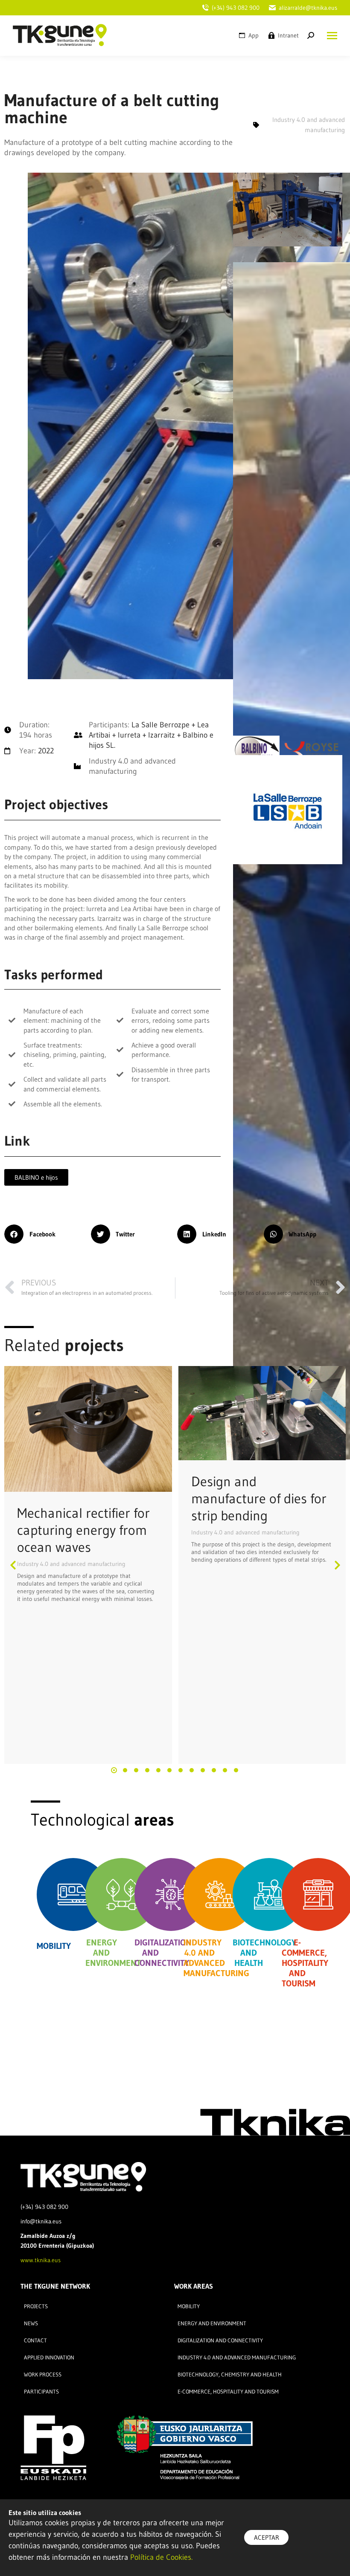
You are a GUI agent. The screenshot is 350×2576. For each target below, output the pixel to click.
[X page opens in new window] (210, 35)
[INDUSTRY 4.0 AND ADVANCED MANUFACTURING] (220, 1894)
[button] (45, 1234)
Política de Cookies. (161, 2557)
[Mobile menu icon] (330, 36)
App (254, 35)
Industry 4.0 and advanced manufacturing (71, 1564)
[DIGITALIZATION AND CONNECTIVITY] (171, 1894)
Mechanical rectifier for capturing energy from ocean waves (83, 1530)
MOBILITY (54, 1946)
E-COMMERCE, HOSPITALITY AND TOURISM (305, 1963)
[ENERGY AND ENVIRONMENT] (122, 1894)
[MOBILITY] (73, 1894)
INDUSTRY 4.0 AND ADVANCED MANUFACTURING (216, 1958)
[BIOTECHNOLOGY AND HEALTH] (269, 1894)
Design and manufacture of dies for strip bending (259, 1498)
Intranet (288, 35)
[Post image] (88, 1429)
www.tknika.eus (41, 2260)
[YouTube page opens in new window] (224, 35)
